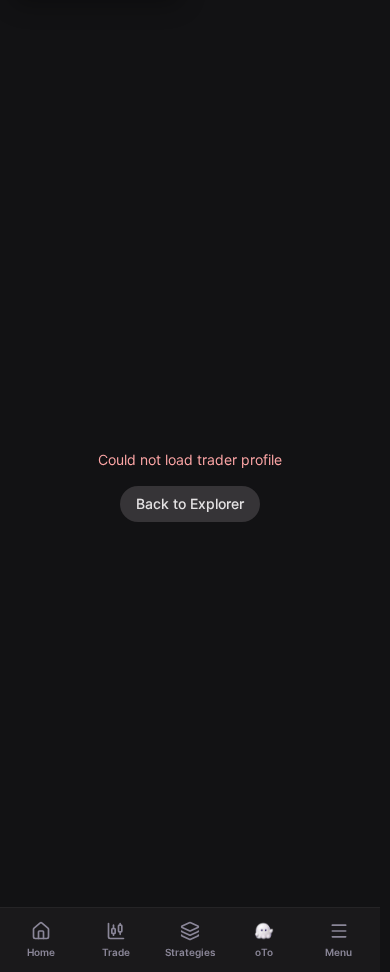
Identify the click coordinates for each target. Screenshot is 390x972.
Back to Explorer (190, 503)
